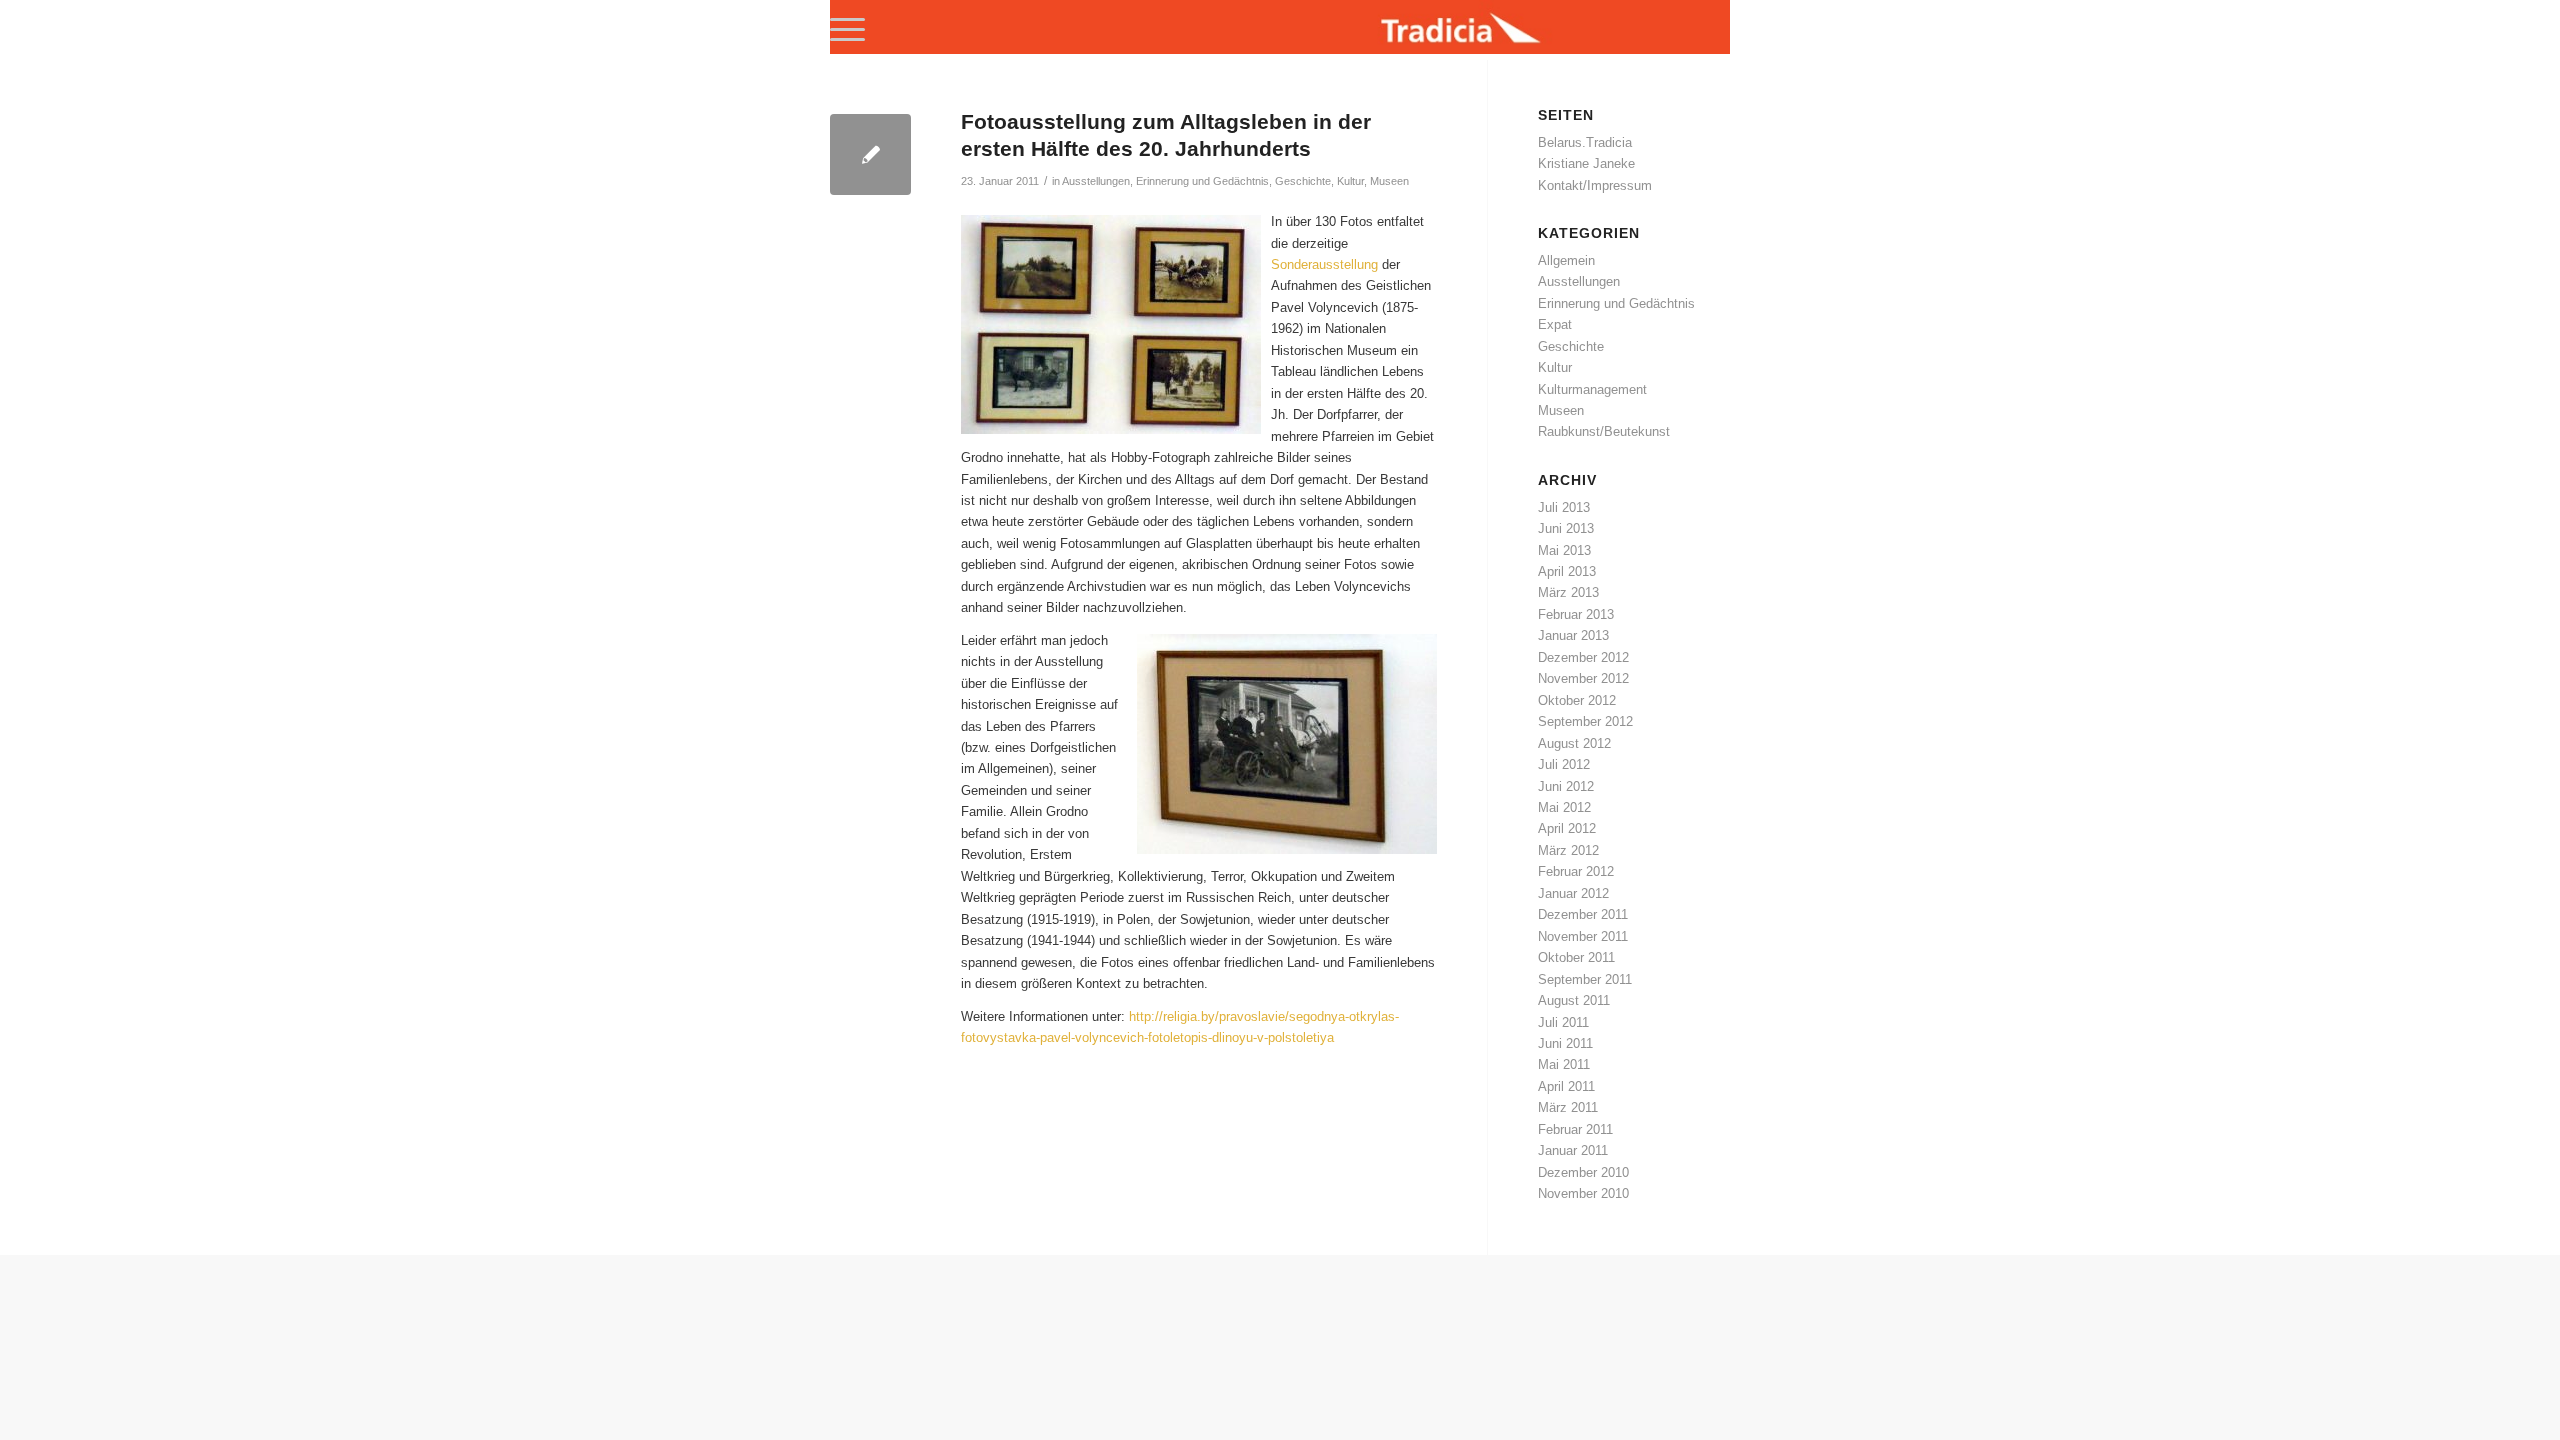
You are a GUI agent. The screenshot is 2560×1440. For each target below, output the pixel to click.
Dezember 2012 (1583, 657)
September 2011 (1585, 979)
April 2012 (1567, 828)
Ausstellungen (1096, 181)
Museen (1389, 181)
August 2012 (1574, 743)
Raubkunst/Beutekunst (1604, 431)
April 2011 (1566, 1086)
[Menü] (847, 30)
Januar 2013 (1573, 635)
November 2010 (1583, 1193)
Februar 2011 (1575, 1129)
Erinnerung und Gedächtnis (1202, 181)
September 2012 (1585, 721)
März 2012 (1568, 850)
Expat (1555, 324)
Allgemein (1566, 260)
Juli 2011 (1563, 1022)
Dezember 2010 (1583, 1172)
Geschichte (1303, 181)
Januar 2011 (1573, 1150)
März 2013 (1568, 592)
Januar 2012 (1573, 893)
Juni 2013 (1566, 528)
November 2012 (1583, 678)
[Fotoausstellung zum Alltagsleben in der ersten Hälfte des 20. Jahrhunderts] (870, 154)
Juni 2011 (1565, 1043)
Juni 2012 (1566, 786)
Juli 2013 (1564, 507)
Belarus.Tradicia (1585, 142)
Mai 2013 (1564, 550)
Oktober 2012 (1577, 700)
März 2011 (1568, 1107)
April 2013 (1567, 571)
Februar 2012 (1576, 871)
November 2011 (1583, 936)
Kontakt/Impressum (1595, 185)
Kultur (1350, 181)
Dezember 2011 (1583, 914)
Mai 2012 (1564, 807)
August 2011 (1574, 1000)
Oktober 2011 (1576, 957)
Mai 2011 (1564, 1064)
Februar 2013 (1576, 614)
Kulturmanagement (1592, 389)
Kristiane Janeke (1586, 163)
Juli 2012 (1564, 764)
